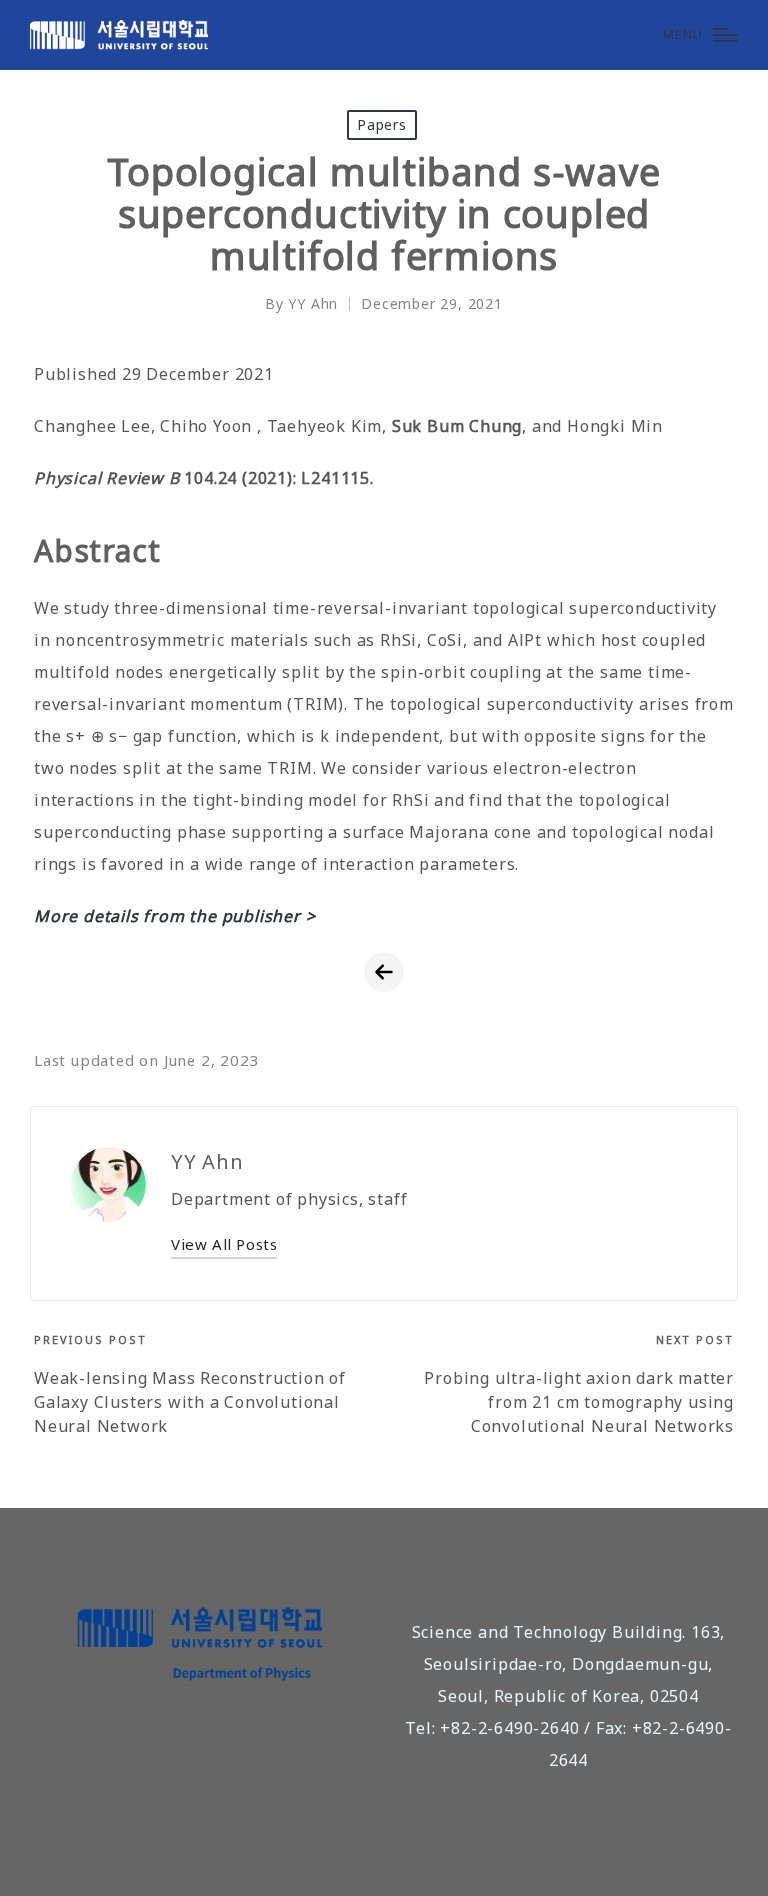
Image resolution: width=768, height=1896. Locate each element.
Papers (382, 124)
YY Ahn (207, 1161)
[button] (224, 1244)
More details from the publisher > (174, 916)
